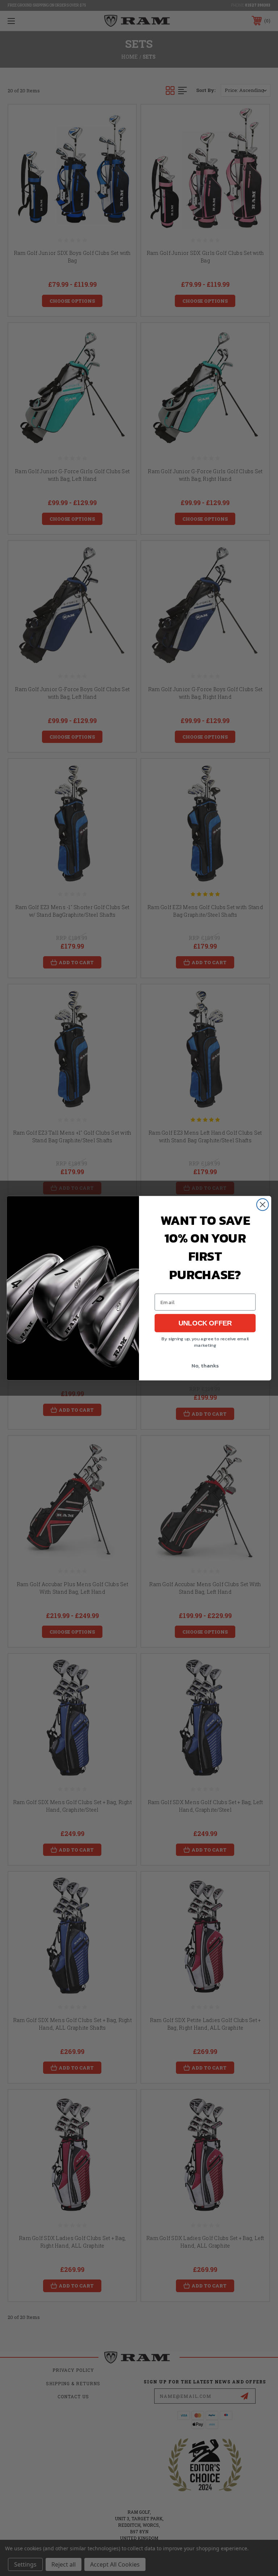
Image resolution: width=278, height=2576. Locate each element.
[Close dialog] (263, 1204)
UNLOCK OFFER (205, 1323)
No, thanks (205, 1365)
